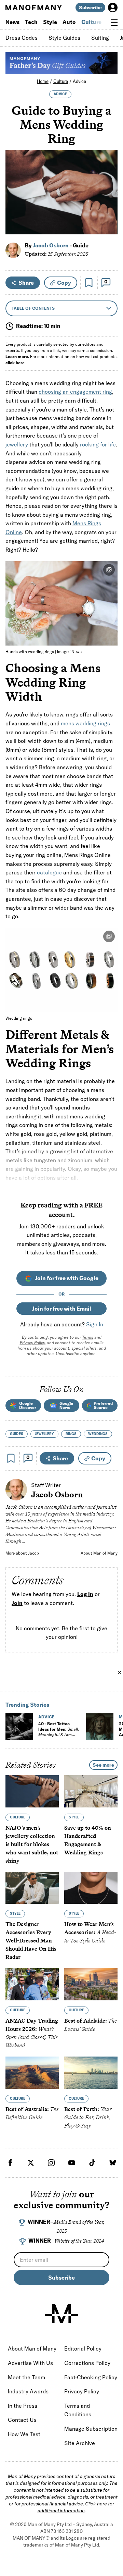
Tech (31, 22)
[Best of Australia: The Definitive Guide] (32, 2073)
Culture (91, 22)
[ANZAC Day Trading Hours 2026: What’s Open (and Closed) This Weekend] (32, 1984)
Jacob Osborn (51, 245)
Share (26, 283)
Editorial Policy (83, 2348)
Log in (85, 1594)
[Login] (113, 8)
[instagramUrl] (51, 2163)
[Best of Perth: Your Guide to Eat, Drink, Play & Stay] (91, 2073)
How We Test (24, 2434)
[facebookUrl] (10, 2163)
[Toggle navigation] (114, 22)
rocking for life (98, 444)
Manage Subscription (91, 2429)
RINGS (71, 1434)
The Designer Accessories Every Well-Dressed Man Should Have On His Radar (31, 1941)
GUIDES (17, 1434)
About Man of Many (99, 1553)
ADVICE (60, 94)
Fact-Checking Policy (91, 2377)
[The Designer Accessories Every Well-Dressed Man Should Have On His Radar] (32, 1888)
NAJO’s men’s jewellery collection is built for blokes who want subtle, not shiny (32, 1844)
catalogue (49, 872)
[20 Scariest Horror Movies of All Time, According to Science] (100, 1727)
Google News (66, 1405)
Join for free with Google (67, 1278)
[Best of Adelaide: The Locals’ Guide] (91, 1984)
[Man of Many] (61, 2314)
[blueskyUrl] (113, 2163)
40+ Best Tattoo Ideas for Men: (59, 1732)
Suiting (100, 38)
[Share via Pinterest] (108, 211)
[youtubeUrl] (72, 2163)
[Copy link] (108, 226)
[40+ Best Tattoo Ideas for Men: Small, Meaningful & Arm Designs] (19, 1727)
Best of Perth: (88, 2117)
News (12, 22)
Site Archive (80, 2443)
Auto (69, 22)
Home (43, 81)
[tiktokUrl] (92, 2163)
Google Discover (28, 1405)
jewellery (17, 444)
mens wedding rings (85, 723)
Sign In (95, 1324)
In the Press (23, 2406)
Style (50, 22)
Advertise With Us (30, 2363)
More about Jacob (22, 1553)
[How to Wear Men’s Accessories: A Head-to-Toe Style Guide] (91, 1888)
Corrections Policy (87, 2363)
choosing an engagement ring (75, 392)
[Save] (89, 283)
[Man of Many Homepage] (33, 8)
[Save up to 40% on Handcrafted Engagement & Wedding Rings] (91, 1791)
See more (103, 1765)
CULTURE (18, 1817)
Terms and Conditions (78, 2410)
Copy (64, 283)
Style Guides (64, 38)
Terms (88, 1337)
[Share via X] (108, 196)
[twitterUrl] (31, 2163)
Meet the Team (26, 2377)
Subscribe (90, 8)
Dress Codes (22, 38)
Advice (79, 81)
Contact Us (22, 2420)
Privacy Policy (32, 1343)
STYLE (74, 1817)
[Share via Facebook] (108, 181)
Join (17, 1603)
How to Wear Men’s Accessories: (90, 1932)
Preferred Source (103, 1405)
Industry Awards (28, 2391)
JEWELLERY (44, 1434)
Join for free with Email (62, 1309)
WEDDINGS (98, 1434)
